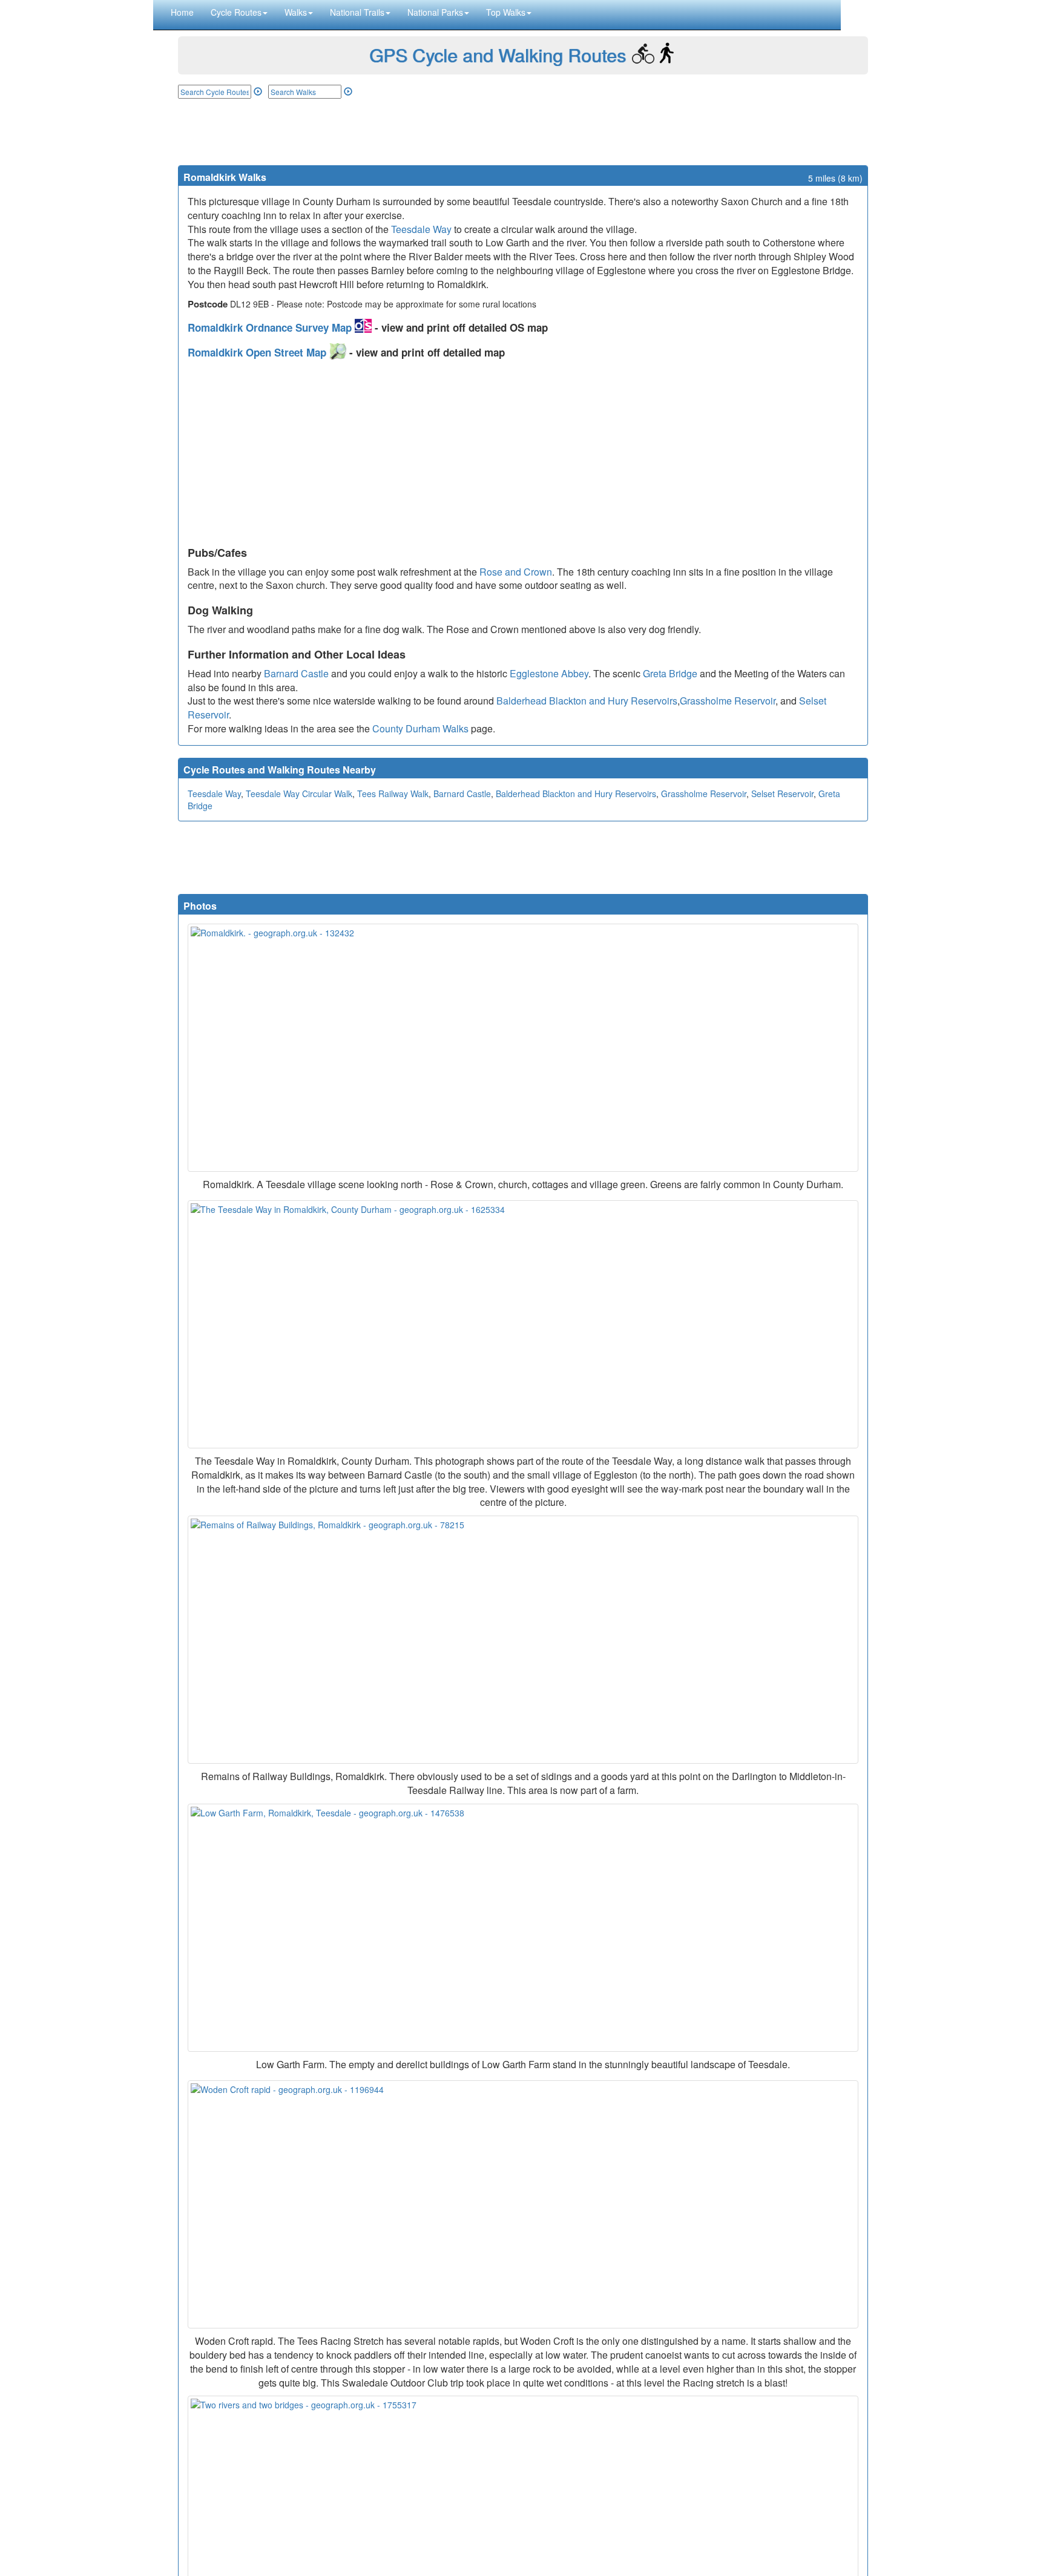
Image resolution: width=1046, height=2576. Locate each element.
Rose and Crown (516, 572)
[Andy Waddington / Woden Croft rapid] (523, 2204)
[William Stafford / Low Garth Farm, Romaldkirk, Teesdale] (523, 1928)
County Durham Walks (420, 728)
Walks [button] (296, 12)
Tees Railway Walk (393, 793)
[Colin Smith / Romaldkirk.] (523, 1048)
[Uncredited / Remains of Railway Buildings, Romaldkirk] (523, 1640)
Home (182, 12)
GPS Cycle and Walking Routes (498, 55)
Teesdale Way (421, 229)
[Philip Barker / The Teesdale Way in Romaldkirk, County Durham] (523, 1324)
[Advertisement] (523, 132)
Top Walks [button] (506, 12)
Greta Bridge (670, 673)
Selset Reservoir (782, 793)
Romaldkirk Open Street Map (258, 352)
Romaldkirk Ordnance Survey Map (271, 327)
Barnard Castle (296, 673)
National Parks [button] (435, 12)
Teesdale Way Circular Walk (299, 793)
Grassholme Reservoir (728, 701)
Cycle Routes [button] (236, 12)
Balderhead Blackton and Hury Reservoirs (587, 701)
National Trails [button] (357, 12)
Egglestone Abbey (549, 673)
